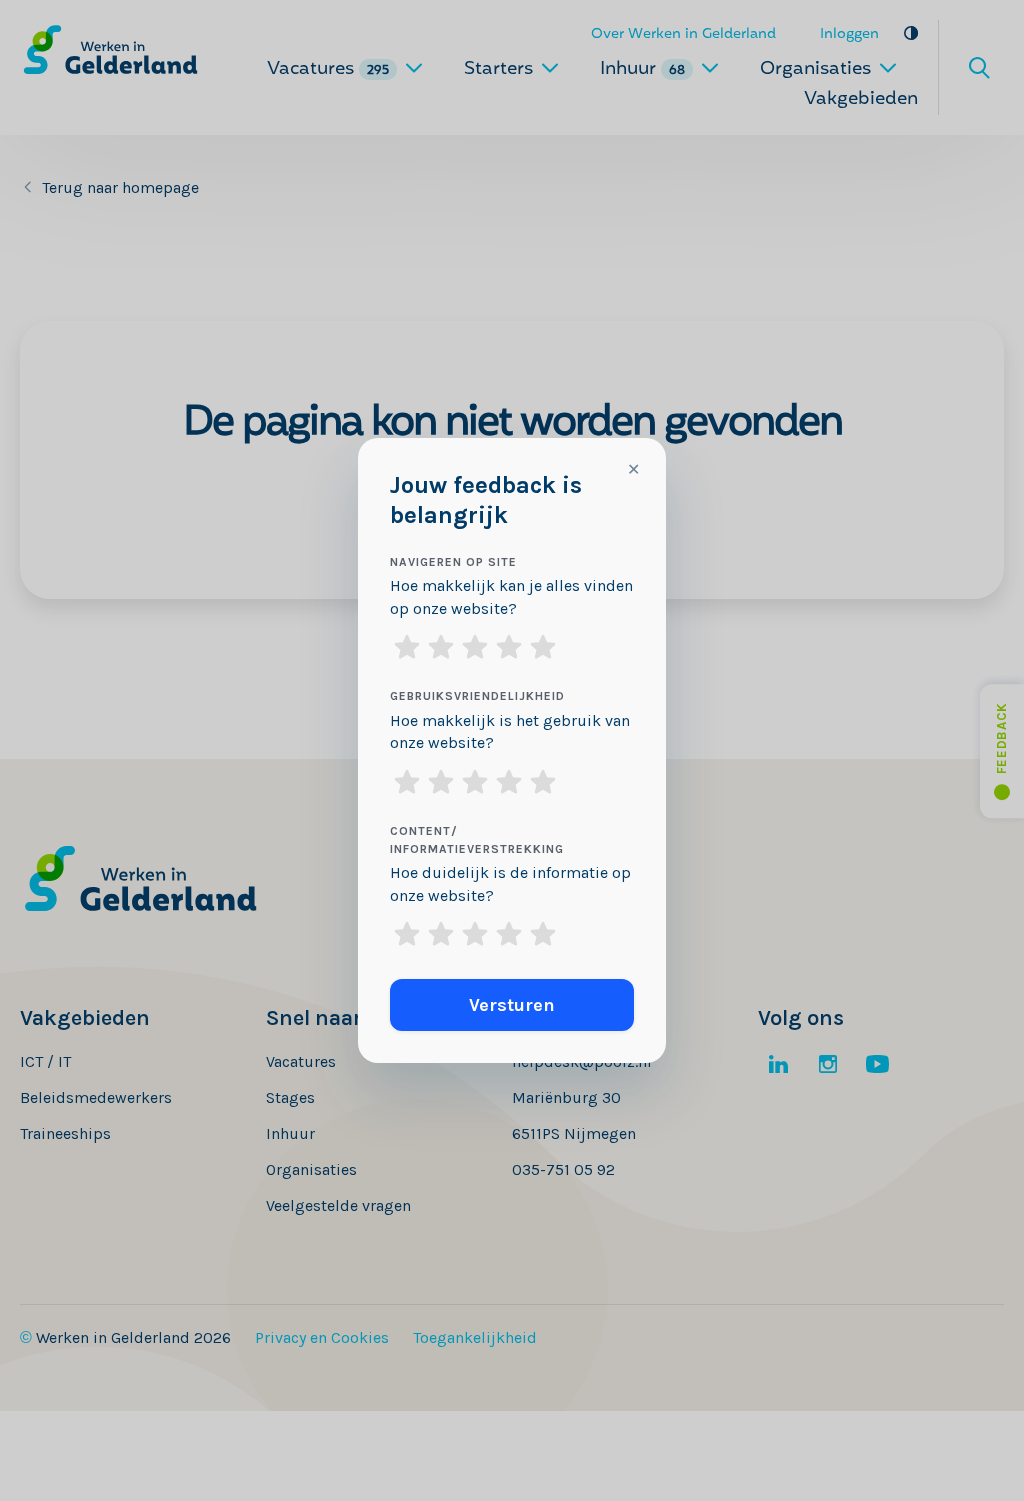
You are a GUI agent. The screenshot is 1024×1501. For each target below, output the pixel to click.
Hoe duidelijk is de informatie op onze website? (510, 884)
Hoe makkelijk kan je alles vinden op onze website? (511, 597)
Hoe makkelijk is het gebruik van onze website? (510, 732)
